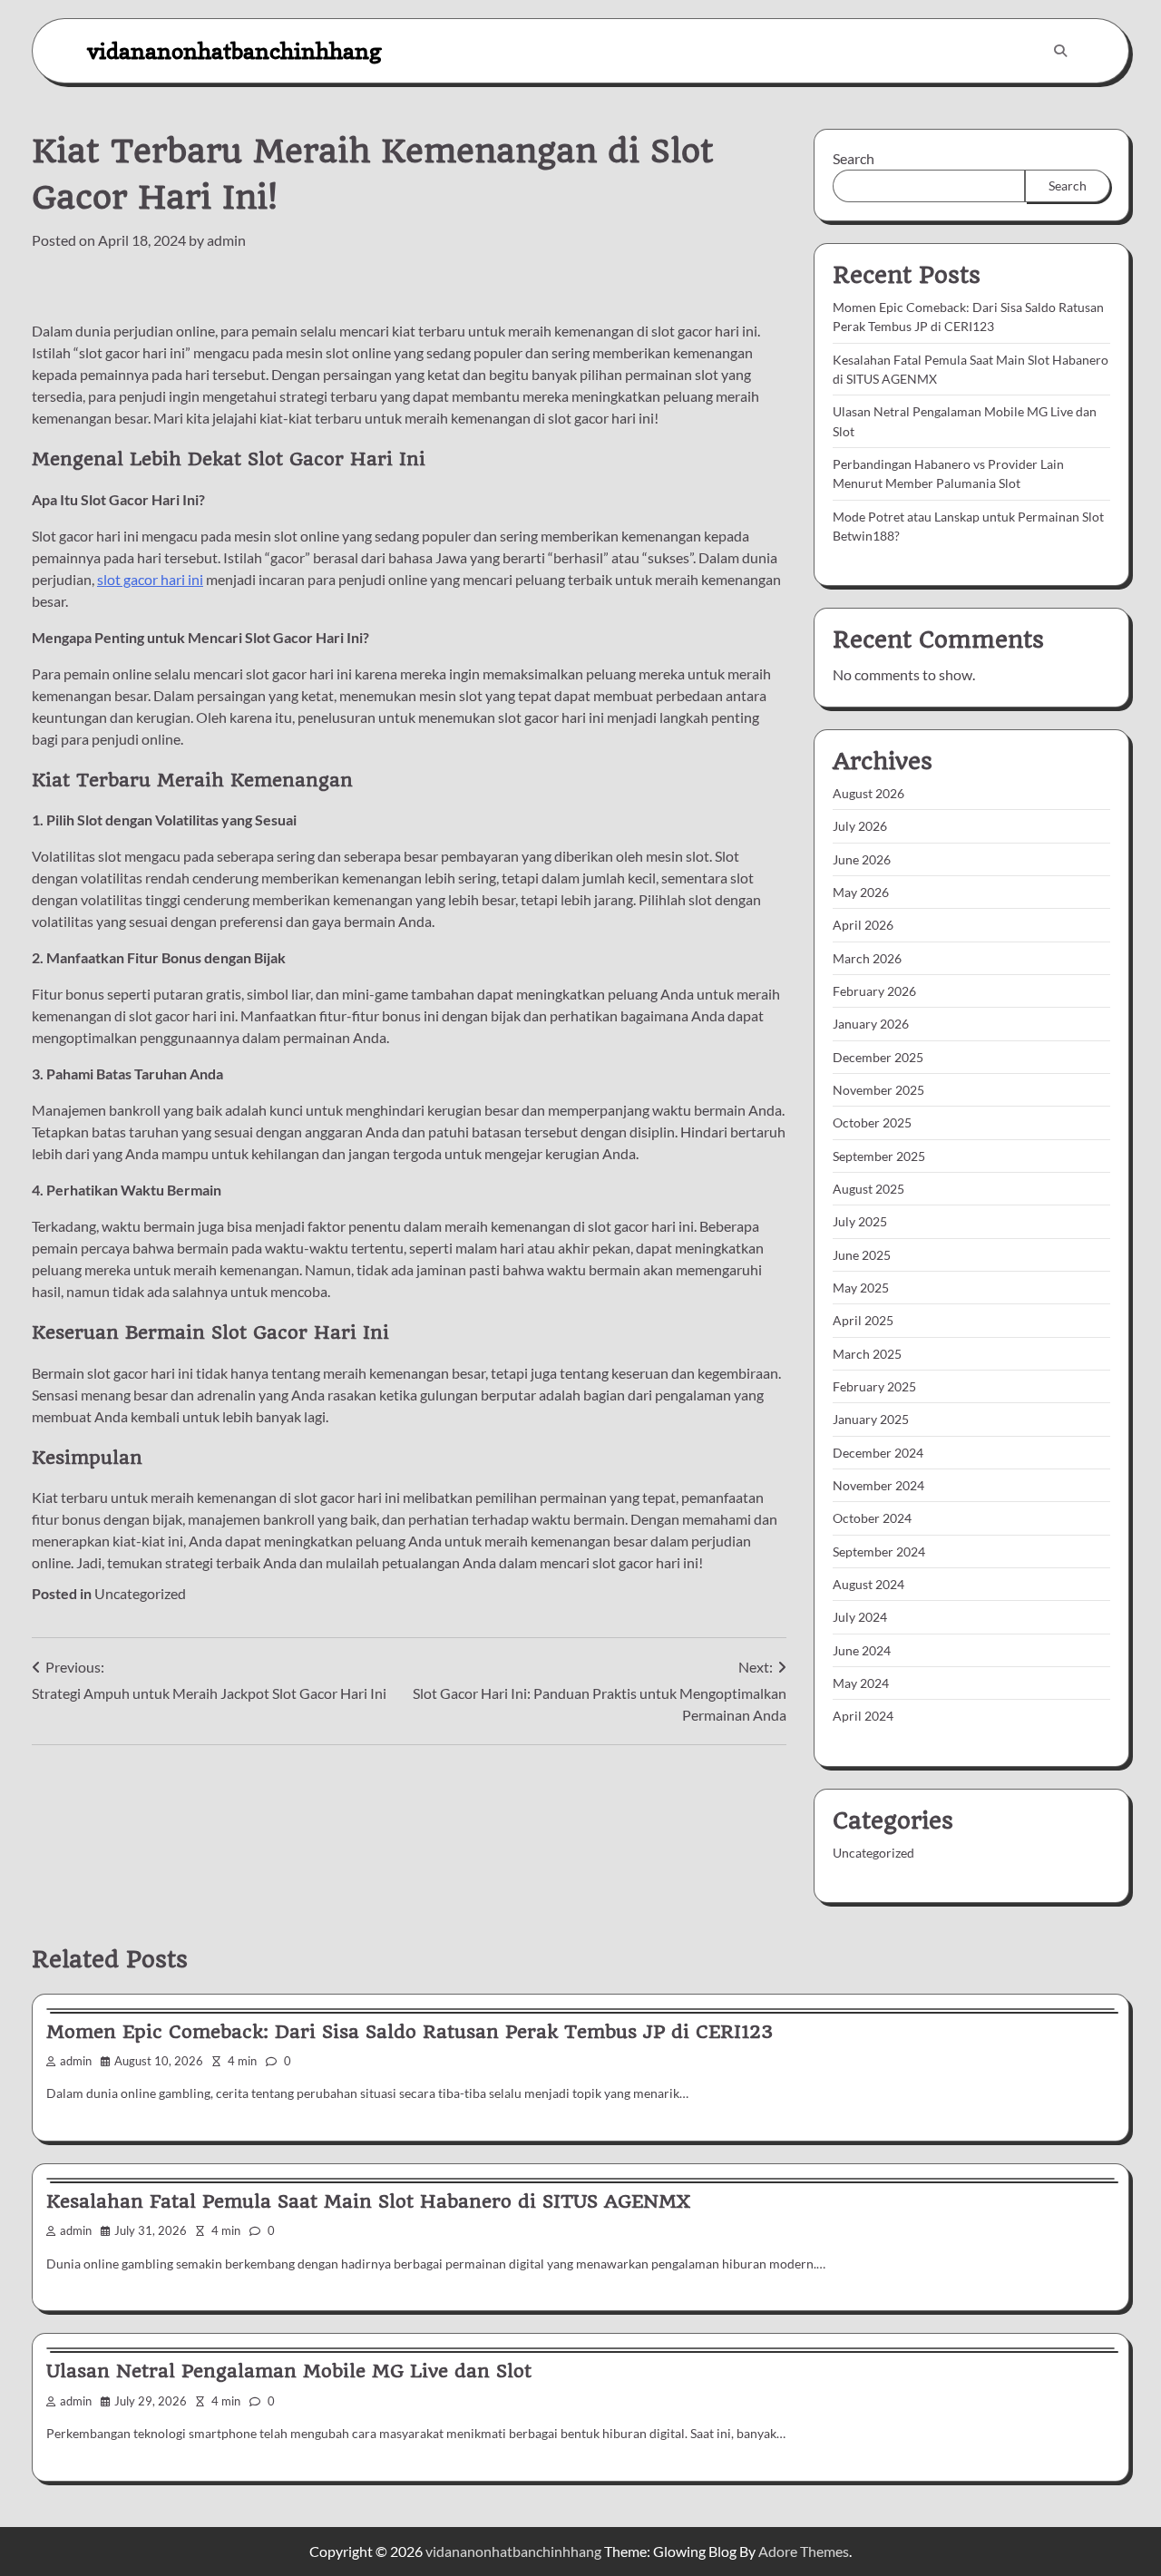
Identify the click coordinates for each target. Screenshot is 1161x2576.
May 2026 (861, 892)
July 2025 (860, 1221)
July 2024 (860, 1617)
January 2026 (871, 1024)
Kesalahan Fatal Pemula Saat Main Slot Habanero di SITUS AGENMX (368, 2201)
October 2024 (872, 1518)
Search (854, 158)
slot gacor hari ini (150, 579)
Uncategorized (140, 1593)
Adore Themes (804, 2551)
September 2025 (879, 1156)
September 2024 (879, 1551)
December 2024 (878, 1453)
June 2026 (862, 859)
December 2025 (878, 1057)
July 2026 (860, 826)
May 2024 (861, 1683)
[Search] (1060, 51)
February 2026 (874, 991)
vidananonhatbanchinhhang (234, 50)
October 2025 (872, 1122)
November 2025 (878, 1090)
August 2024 (868, 1584)
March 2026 (867, 958)
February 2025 (874, 1386)
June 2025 (862, 1255)
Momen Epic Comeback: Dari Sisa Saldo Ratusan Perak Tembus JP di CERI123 (410, 2032)
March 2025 (867, 1354)
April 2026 (863, 925)
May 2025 (861, 1288)
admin (226, 240)
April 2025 (863, 1320)
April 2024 (863, 1716)
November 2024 (878, 1485)
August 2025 (868, 1189)
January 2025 (871, 1419)
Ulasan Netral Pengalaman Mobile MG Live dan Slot (289, 2371)
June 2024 (862, 1650)
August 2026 (868, 793)
